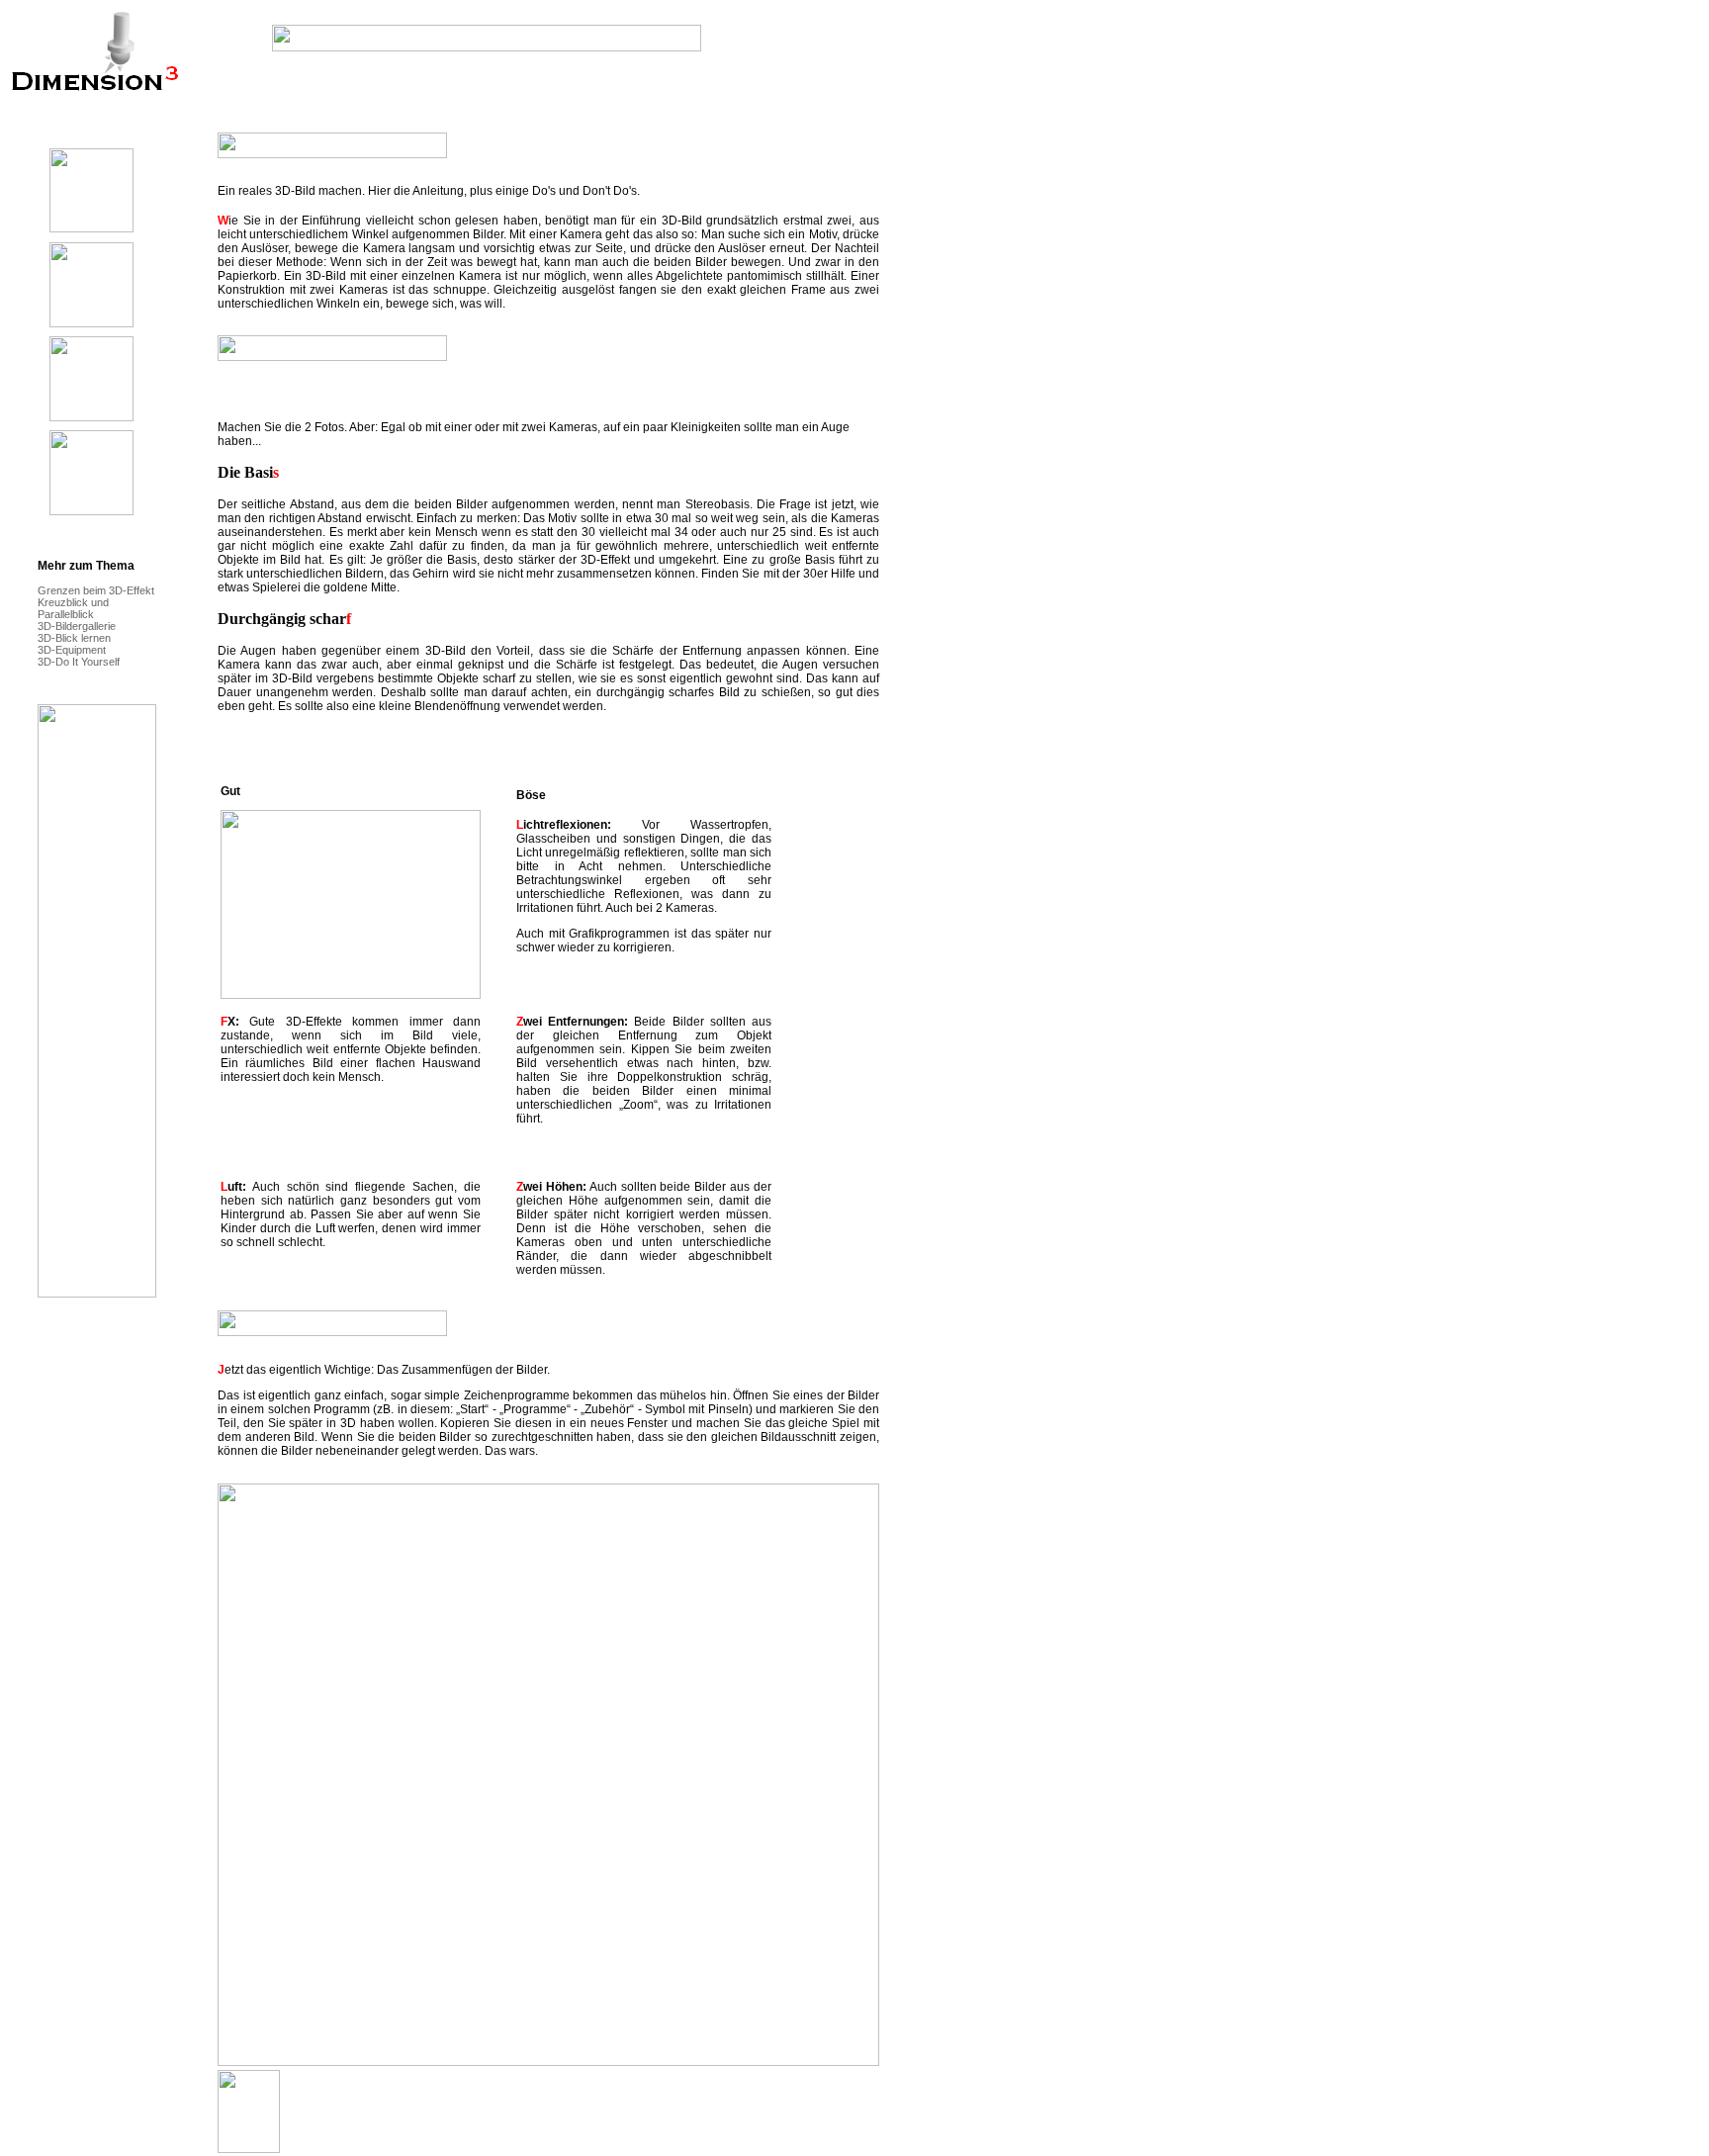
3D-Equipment (72, 650)
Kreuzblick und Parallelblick (73, 608)
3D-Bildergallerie (77, 626)
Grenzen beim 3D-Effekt (96, 590)
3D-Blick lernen (74, 638)
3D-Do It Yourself (79, 662)
